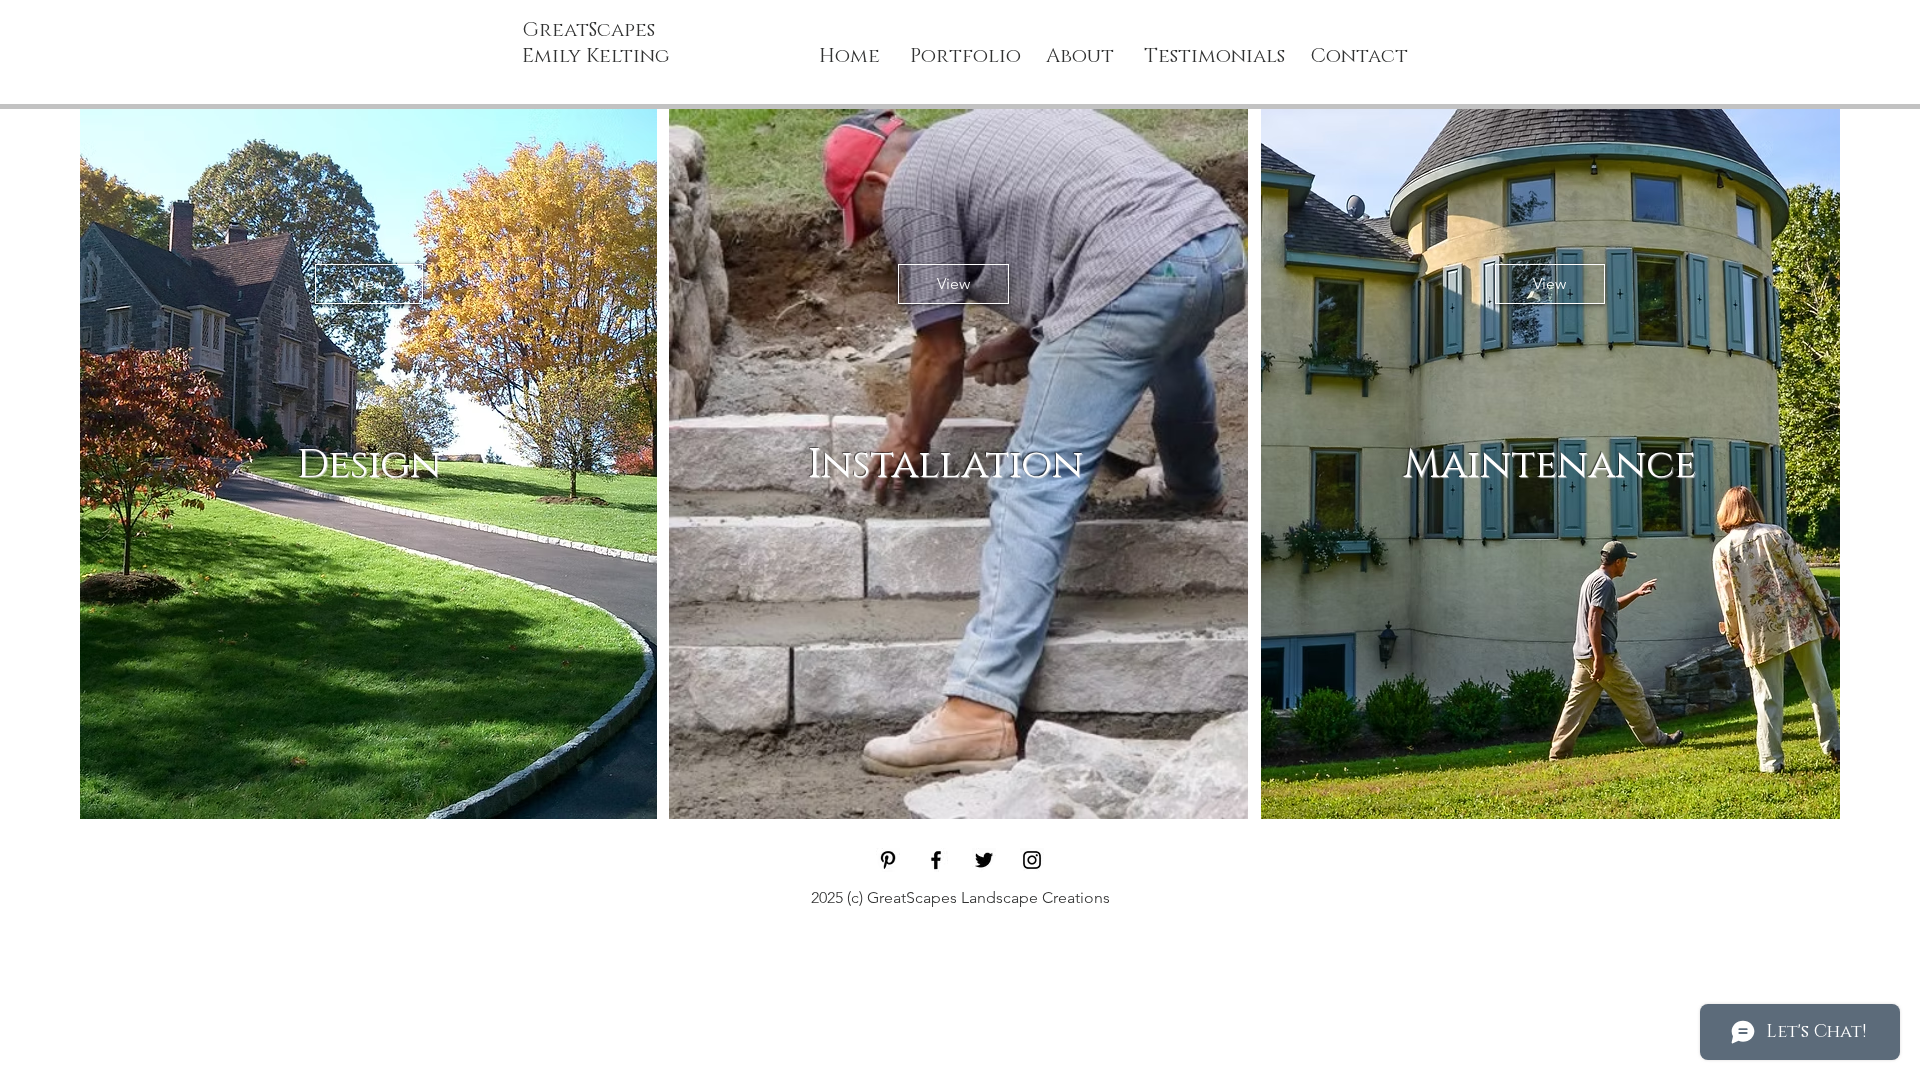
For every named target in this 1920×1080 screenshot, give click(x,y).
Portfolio (965, 56)
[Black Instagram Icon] (1032, 860)
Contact (1359, 56)
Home (849, 56)
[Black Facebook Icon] (936, 860)
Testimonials (1217, 56)
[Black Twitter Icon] (984, 860)
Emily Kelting (596, 56)
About (1080, 56)
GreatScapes (588, 30)
